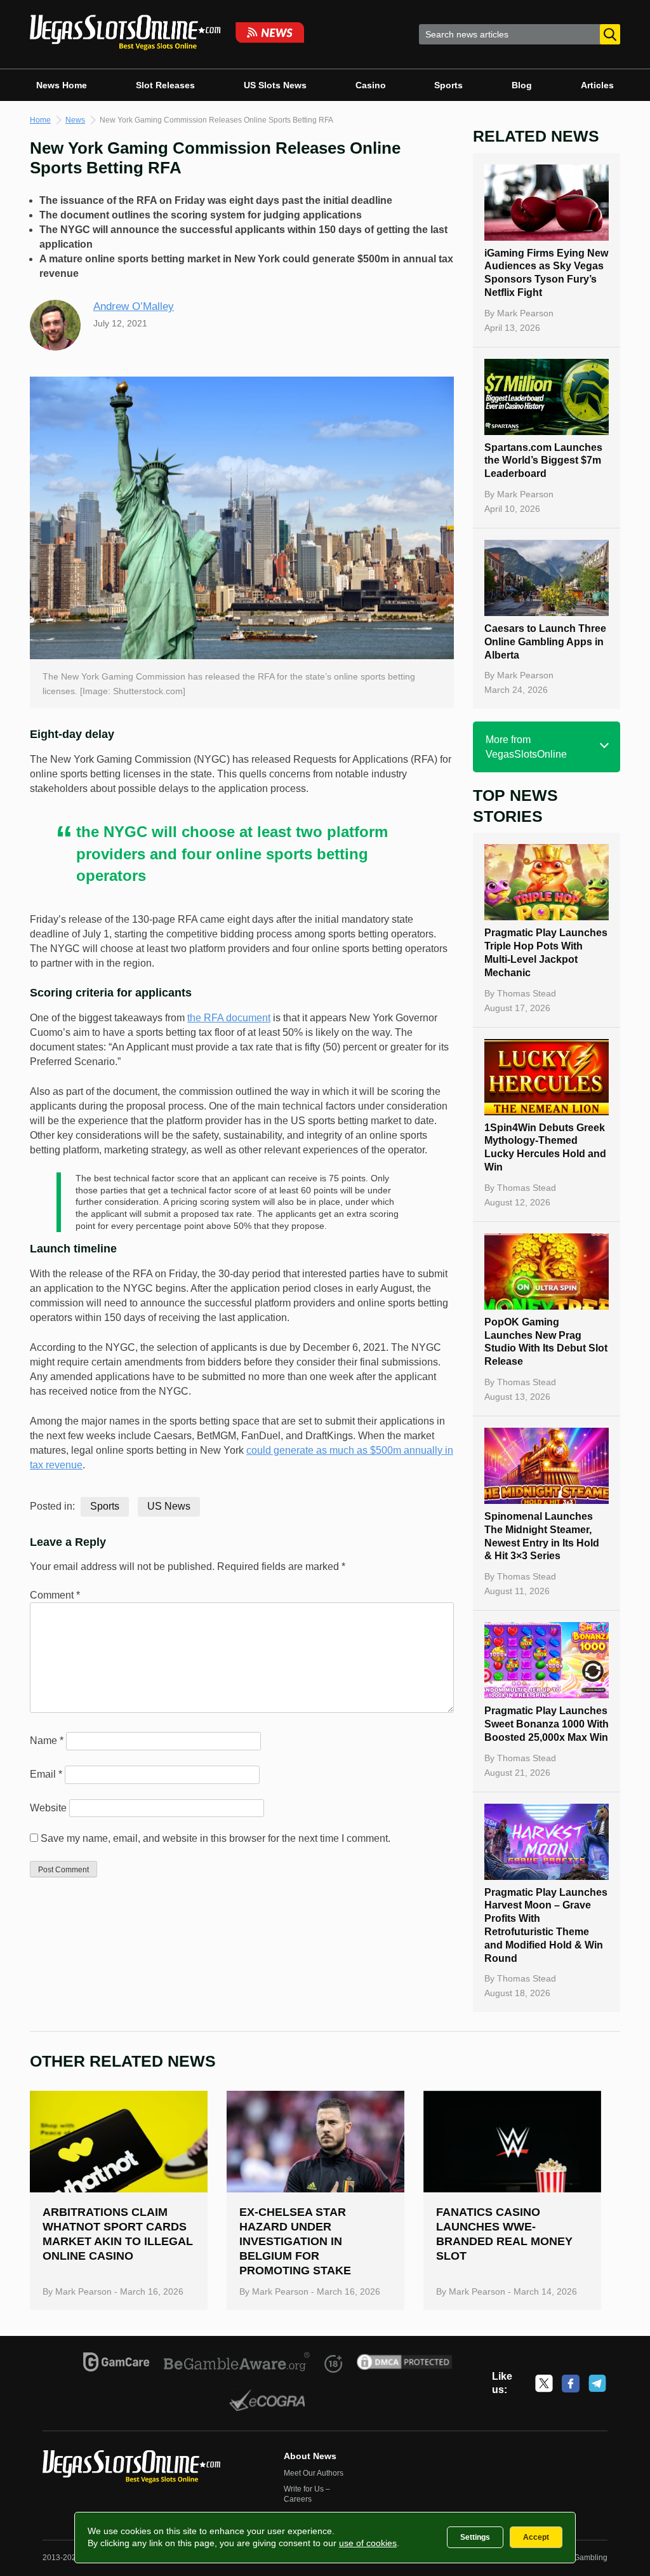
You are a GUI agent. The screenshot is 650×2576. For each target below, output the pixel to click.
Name (47, 1741)
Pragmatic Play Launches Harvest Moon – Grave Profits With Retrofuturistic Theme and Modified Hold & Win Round (546, 1925)
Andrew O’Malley (134, 306)
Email (46, 1774)
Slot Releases (165, 85)
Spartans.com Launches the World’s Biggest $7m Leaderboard (543, 461)
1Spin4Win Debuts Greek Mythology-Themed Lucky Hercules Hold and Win (545, 1147)
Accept (536, 2537)
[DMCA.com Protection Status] (405, 2364)
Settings (475, 2537)
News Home (62, 85)
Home (40, 120)
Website (48, 1808)
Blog (522, 85)
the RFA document (229, 1018)
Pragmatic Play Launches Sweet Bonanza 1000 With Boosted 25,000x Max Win (547, 1724)
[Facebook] (571, 2384)
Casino (371, 85)
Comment (55, 1595)
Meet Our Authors (314, 2473)
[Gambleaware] (237, 2364)
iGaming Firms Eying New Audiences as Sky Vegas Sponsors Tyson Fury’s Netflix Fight (546, 273)
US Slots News (275, 85)
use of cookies (368, 2543)
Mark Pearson (525, 313)
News (75, 120)
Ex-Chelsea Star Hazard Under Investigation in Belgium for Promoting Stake (295, 2241)
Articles (597, 85)
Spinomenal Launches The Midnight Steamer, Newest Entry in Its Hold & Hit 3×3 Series (542, 1536)
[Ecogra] (268, 2402)
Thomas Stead (527, 993)
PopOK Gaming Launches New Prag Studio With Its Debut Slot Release (546, 1342)
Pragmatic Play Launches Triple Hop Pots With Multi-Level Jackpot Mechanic (546, 952)
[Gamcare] (116, 2364)
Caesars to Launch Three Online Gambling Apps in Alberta (545, 642)
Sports (448, 85)
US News (169, 1506)
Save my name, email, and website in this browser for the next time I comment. (216, 1838)
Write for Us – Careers (307, 2494)
